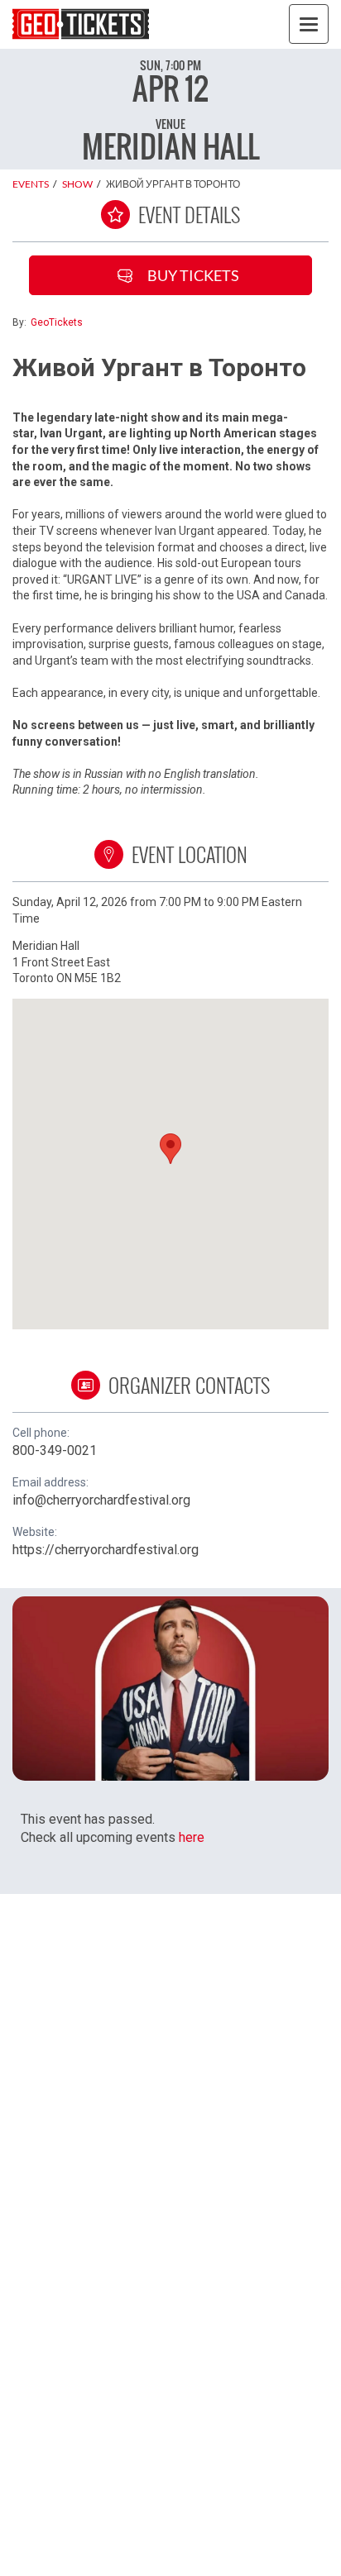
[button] (170, 1149)
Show (77, 184)
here (192, 1837)
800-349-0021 (55, 1450)
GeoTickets (57, 322)
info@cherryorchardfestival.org (101, 1500)
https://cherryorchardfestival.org (106, 1550)
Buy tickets (193, 275)
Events (31, 184)
